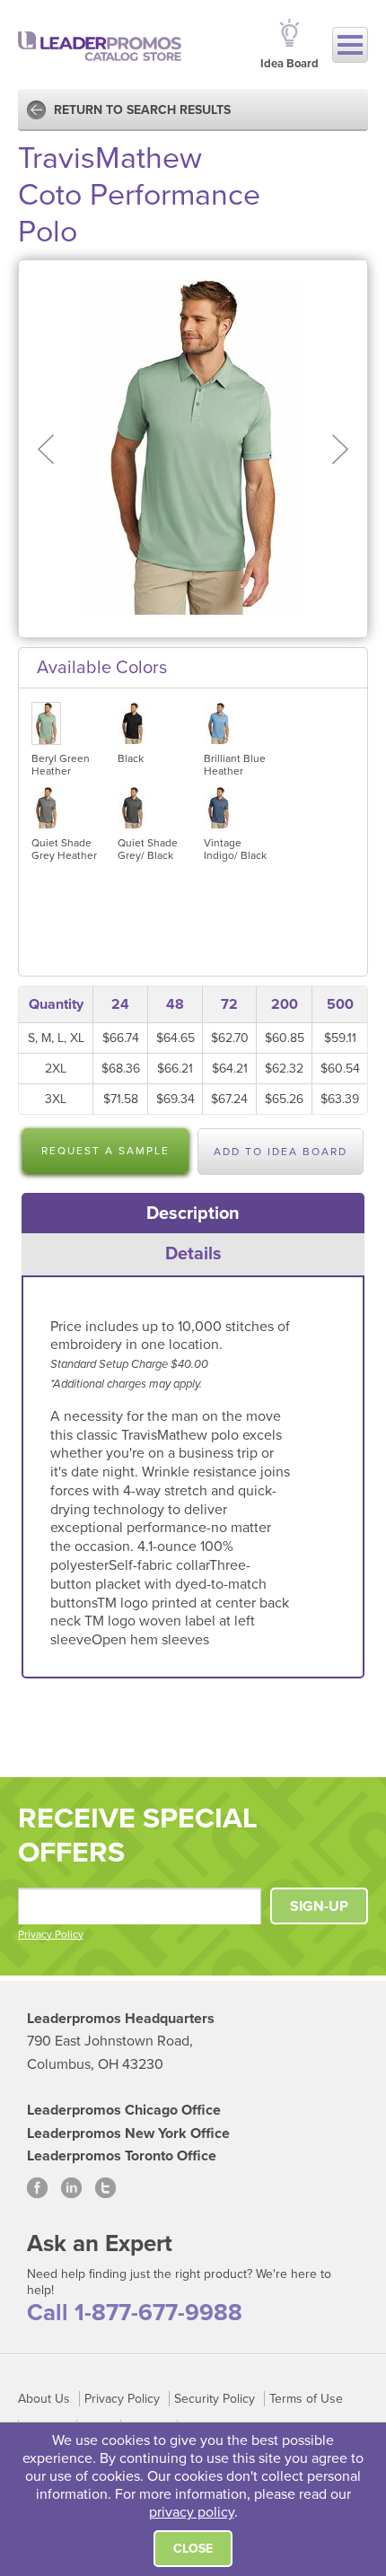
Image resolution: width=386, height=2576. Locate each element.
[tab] (193, 1214)
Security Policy (215, 2399)
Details (193, 1254)
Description (193, 1214)
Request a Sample (105, 1151)
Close (193, 2549)
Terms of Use (306, 2399)
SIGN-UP (319, 1906)
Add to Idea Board (281, 1152)
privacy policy (192, 2512)
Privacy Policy (51, 1934)
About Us (44, 2399)
